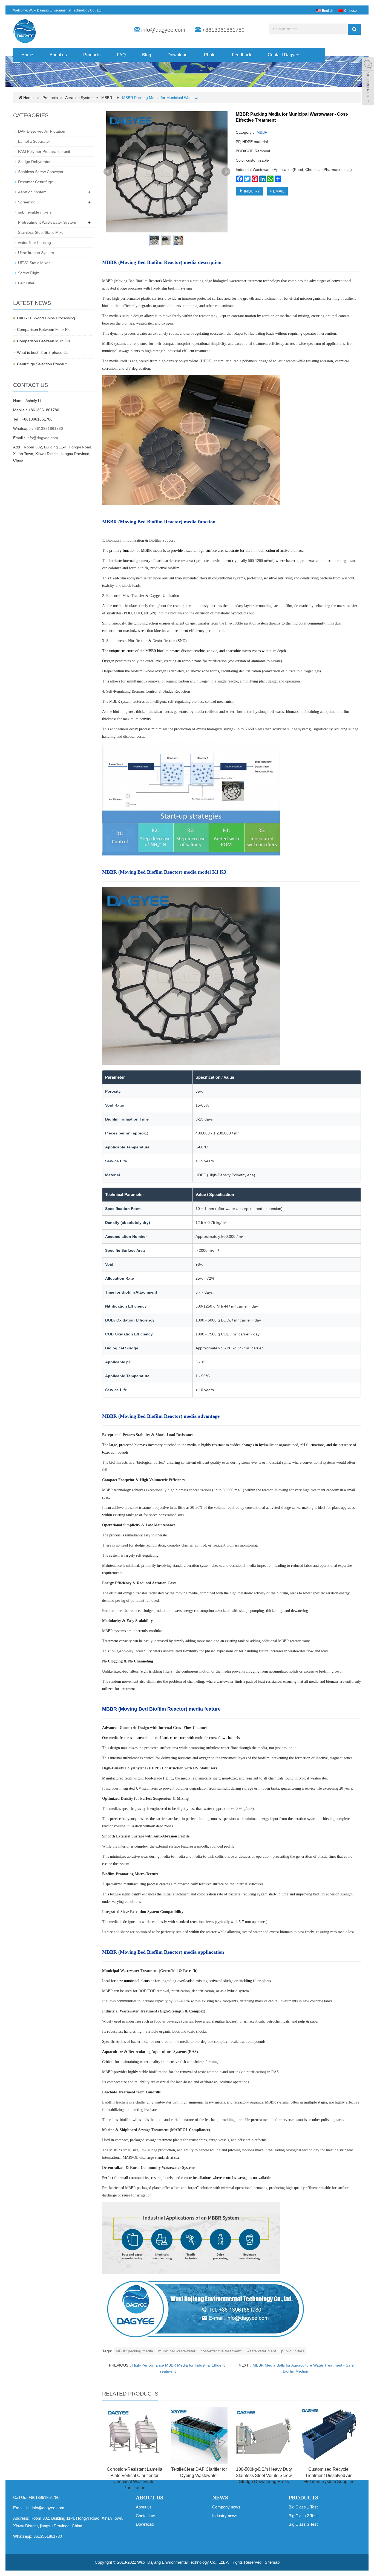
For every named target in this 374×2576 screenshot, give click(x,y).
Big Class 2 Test (303, 2516)
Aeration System (79, 98)
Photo (210, 55)
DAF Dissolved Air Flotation (42, 131)
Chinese (350, 11)
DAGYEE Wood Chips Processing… (48, 318)
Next (226, 172)
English (327, 11)
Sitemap (272, 2562)
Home (27, 55)
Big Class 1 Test (303, 2507)
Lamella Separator (34, 141)
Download (178, 55)
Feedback (242, 55)
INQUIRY (251, 191)
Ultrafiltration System (36, 253)
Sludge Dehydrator (34, 162)
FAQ (121, 55)
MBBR (107, 98)
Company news (226, 2507)
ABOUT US (149, 2498)
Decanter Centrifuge (36, 182)
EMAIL (278, 191)
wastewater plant (261, 2351)
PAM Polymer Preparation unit (44, 151)
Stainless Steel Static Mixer (41, 232)
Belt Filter (26, 283)
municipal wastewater (177, 2351)
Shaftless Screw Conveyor (41, 172)
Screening (27, 202)
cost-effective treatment (221, 2351)
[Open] (368, 82)
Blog (147, 55)
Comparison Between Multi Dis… (45, 341)
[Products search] (354, 29)
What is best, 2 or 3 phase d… (43, 352)
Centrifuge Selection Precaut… (44, 364)
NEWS (220, 2498)
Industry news (225, 2516)
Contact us (146, 2516)
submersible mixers (35, 212)
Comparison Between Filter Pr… (45, 329)
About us (58, 55)
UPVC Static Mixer (34, 263)
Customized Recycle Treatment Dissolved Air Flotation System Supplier (328, 2476)
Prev (108, 172)
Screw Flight (29, 273)
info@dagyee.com (163, 30)
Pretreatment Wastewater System (47, 222)
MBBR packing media (134, 2351)
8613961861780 (49, 428)
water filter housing (34, 243)
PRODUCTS (303, 2498)
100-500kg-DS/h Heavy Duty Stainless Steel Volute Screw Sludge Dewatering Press (264, 2476)
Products (92, 55)
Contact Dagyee (284, 55)
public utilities (293, 2351)
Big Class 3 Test (303, 2524)
